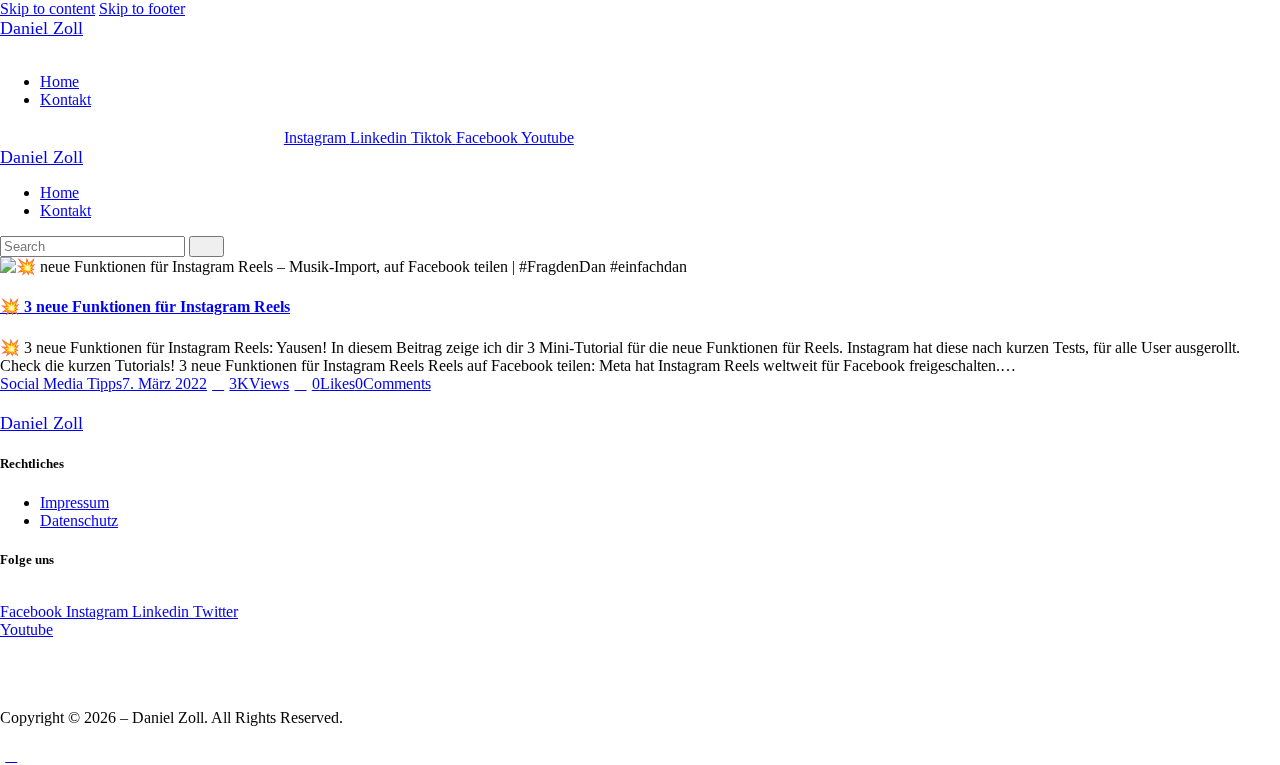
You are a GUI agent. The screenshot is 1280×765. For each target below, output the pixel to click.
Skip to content (47, 8)
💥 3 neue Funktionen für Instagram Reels (145, 306)
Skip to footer (142, 8)
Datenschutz (79, 520)
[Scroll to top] (11, 755)
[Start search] (206, 246)
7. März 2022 (164, 383)
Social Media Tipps (61, 383)
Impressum (74, 502)
